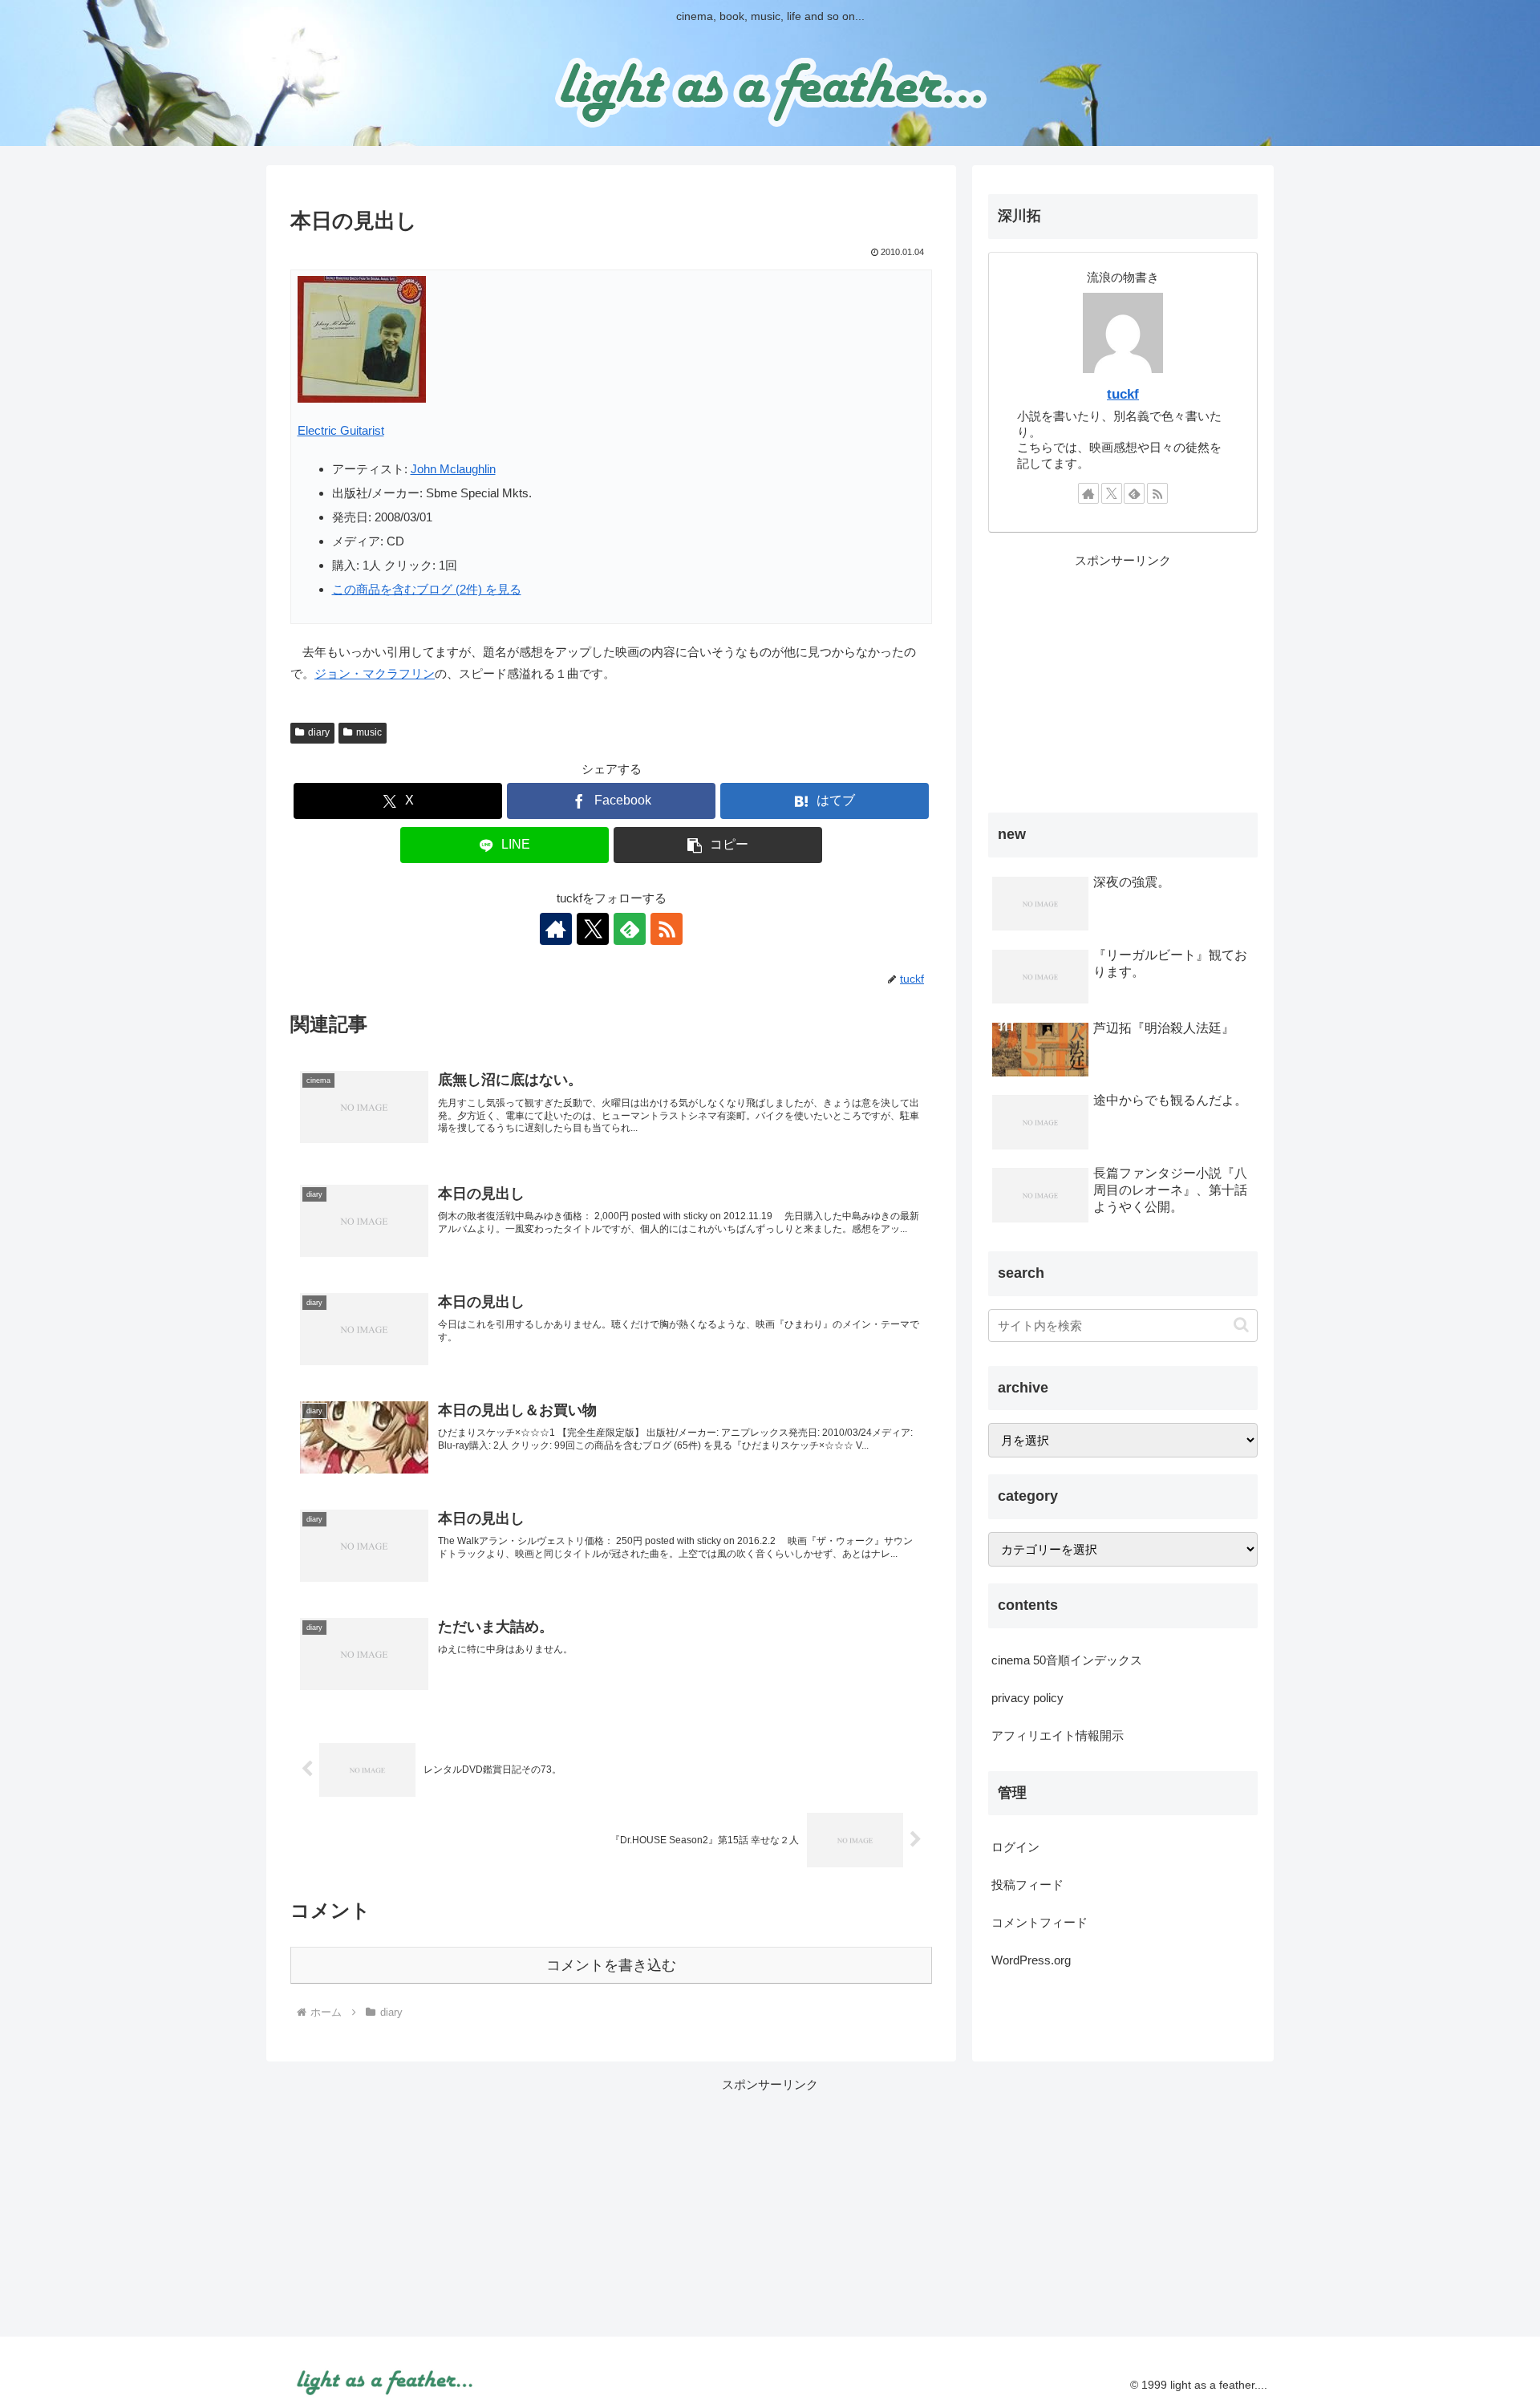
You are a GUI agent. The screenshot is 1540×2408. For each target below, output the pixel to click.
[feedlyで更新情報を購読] (630, 929)
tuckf (1123, 394)
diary (319, 732)
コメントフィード (1039, 1922)
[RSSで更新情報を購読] (667, 929)
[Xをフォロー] (593, 929)
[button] (718, 845)
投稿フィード (1027, 1885)
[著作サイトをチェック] (556, 929)
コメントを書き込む (611, 1965)
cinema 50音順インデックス (1067, 1660)
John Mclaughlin (453, 469)
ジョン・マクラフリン (375, 673)
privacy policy (1027, 1698)
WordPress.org (1031, 1960)
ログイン (1015, 1847)
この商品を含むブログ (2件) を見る (427, 589)
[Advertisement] (1123, 683)
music (369, 732)
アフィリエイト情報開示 (1058, 1735)
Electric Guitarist (341, 430)
